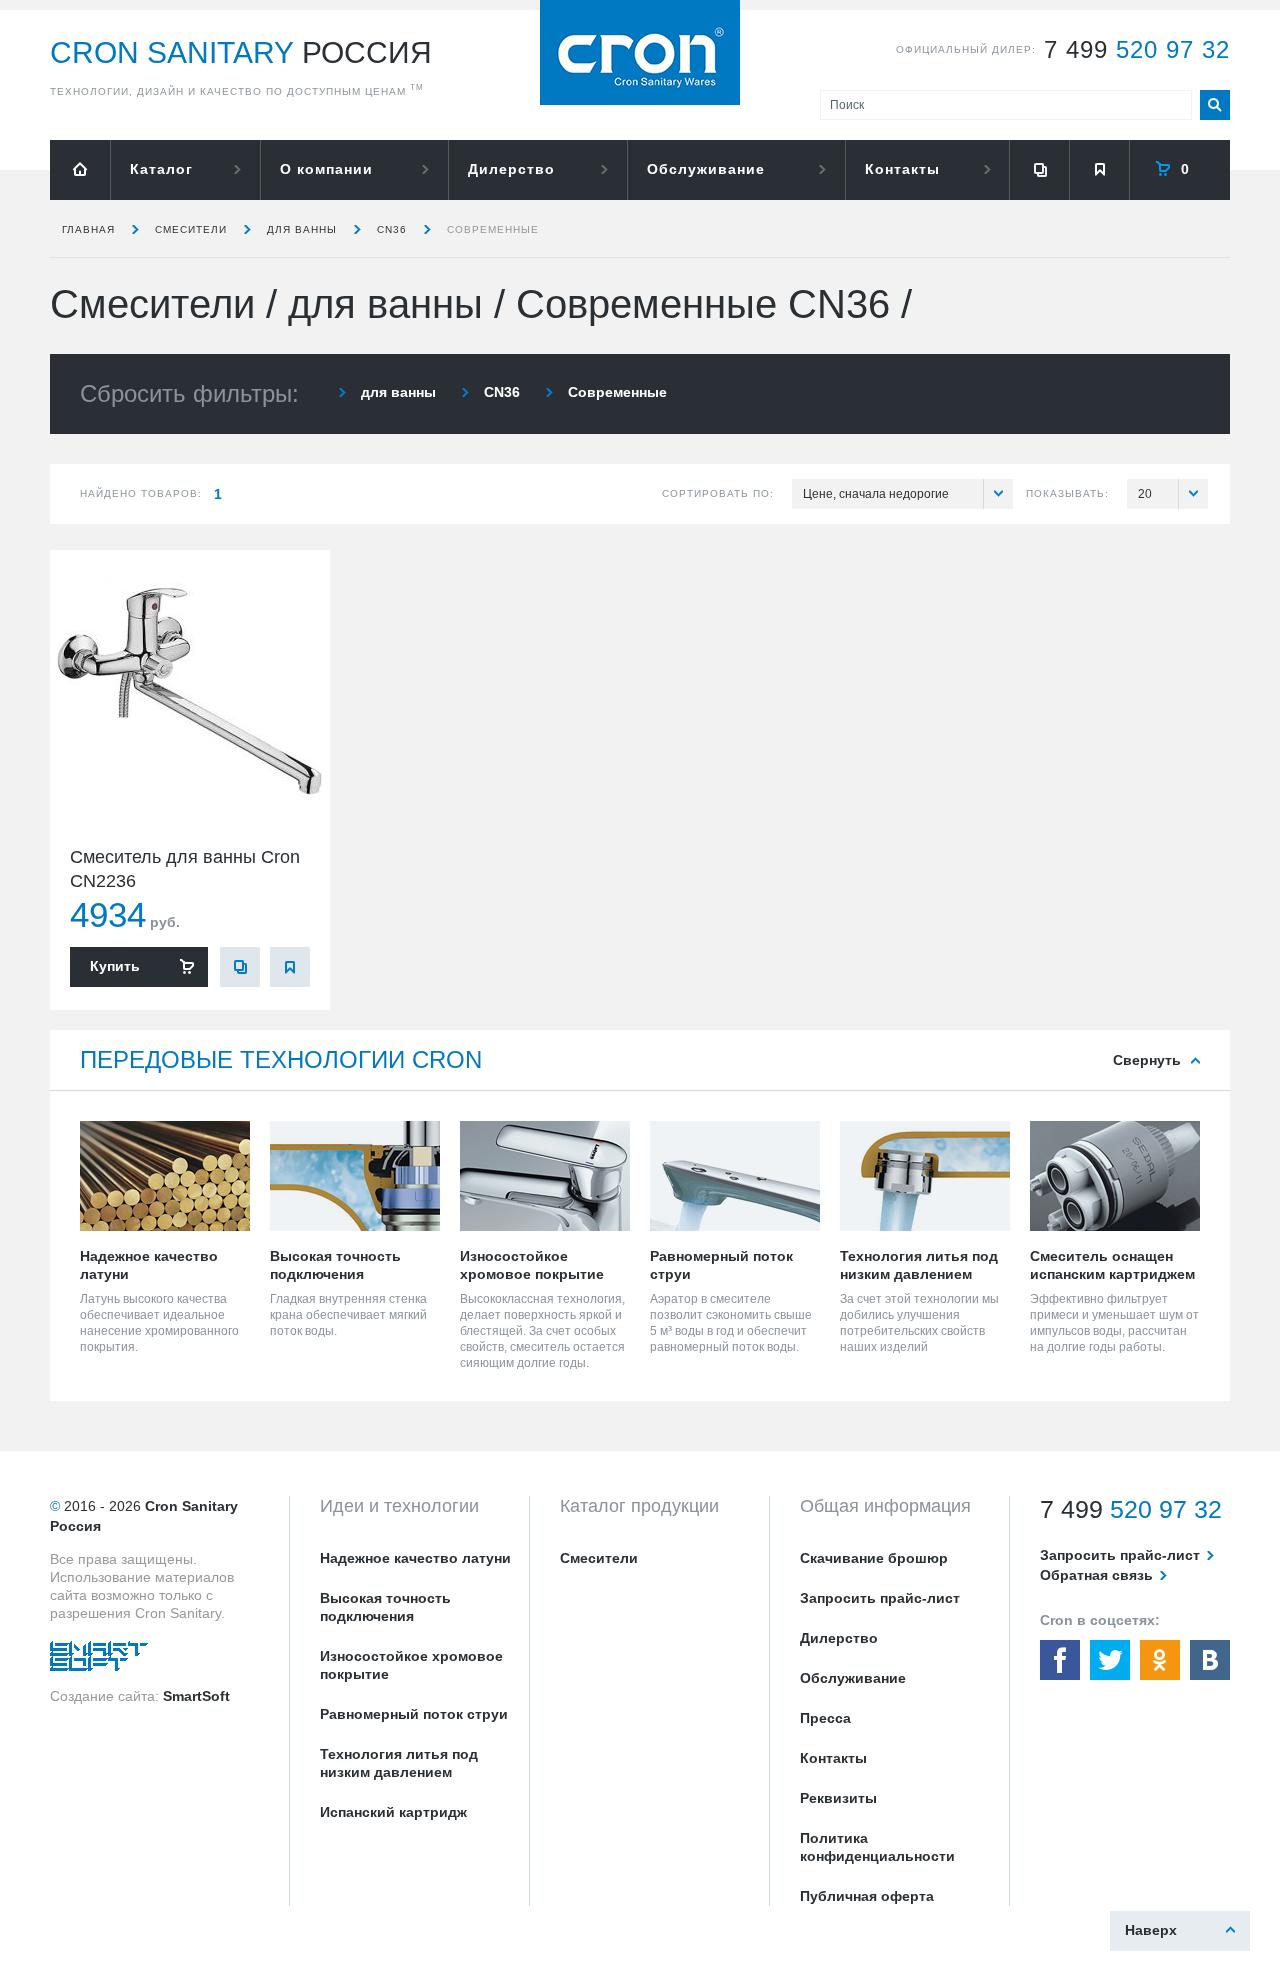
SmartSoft (196, 1696)
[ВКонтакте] (1210, 1660)
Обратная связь (1096, 1575)
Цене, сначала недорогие (876, 494)
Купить (115, 966)
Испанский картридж (393, 1812)
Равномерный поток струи (414, 1714)
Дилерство (511, 169)
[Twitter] (1110, 1660)
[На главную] (80, 170)
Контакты (902, 169)
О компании (326, 169)
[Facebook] (1060, 1660)
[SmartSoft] (99, 1661)
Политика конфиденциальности (877, 1847)
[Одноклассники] (1160, 1660)
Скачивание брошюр (874, 1558)
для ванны (302, 229)
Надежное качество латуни (415, 1558)
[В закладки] (290, 967)
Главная (88, 229)
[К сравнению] (240, 967)
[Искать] (1215, 105)
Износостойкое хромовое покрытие (411, 1665)
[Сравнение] (1039, 170)
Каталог (161, 169)
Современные (493, 229)
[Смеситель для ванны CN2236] (190, 690)
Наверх (1151, 1930)
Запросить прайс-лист (880, 1598)
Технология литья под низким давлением (399, 1763)
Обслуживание (706, 169)
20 (1145, 494)
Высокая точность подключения (385, 1607)
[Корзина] (1180, 170)
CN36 (392, 229)
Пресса (825, 1718)
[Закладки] (1099, 170)
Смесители (191, 229)
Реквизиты (838, 1798)
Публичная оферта (867, 1896)
